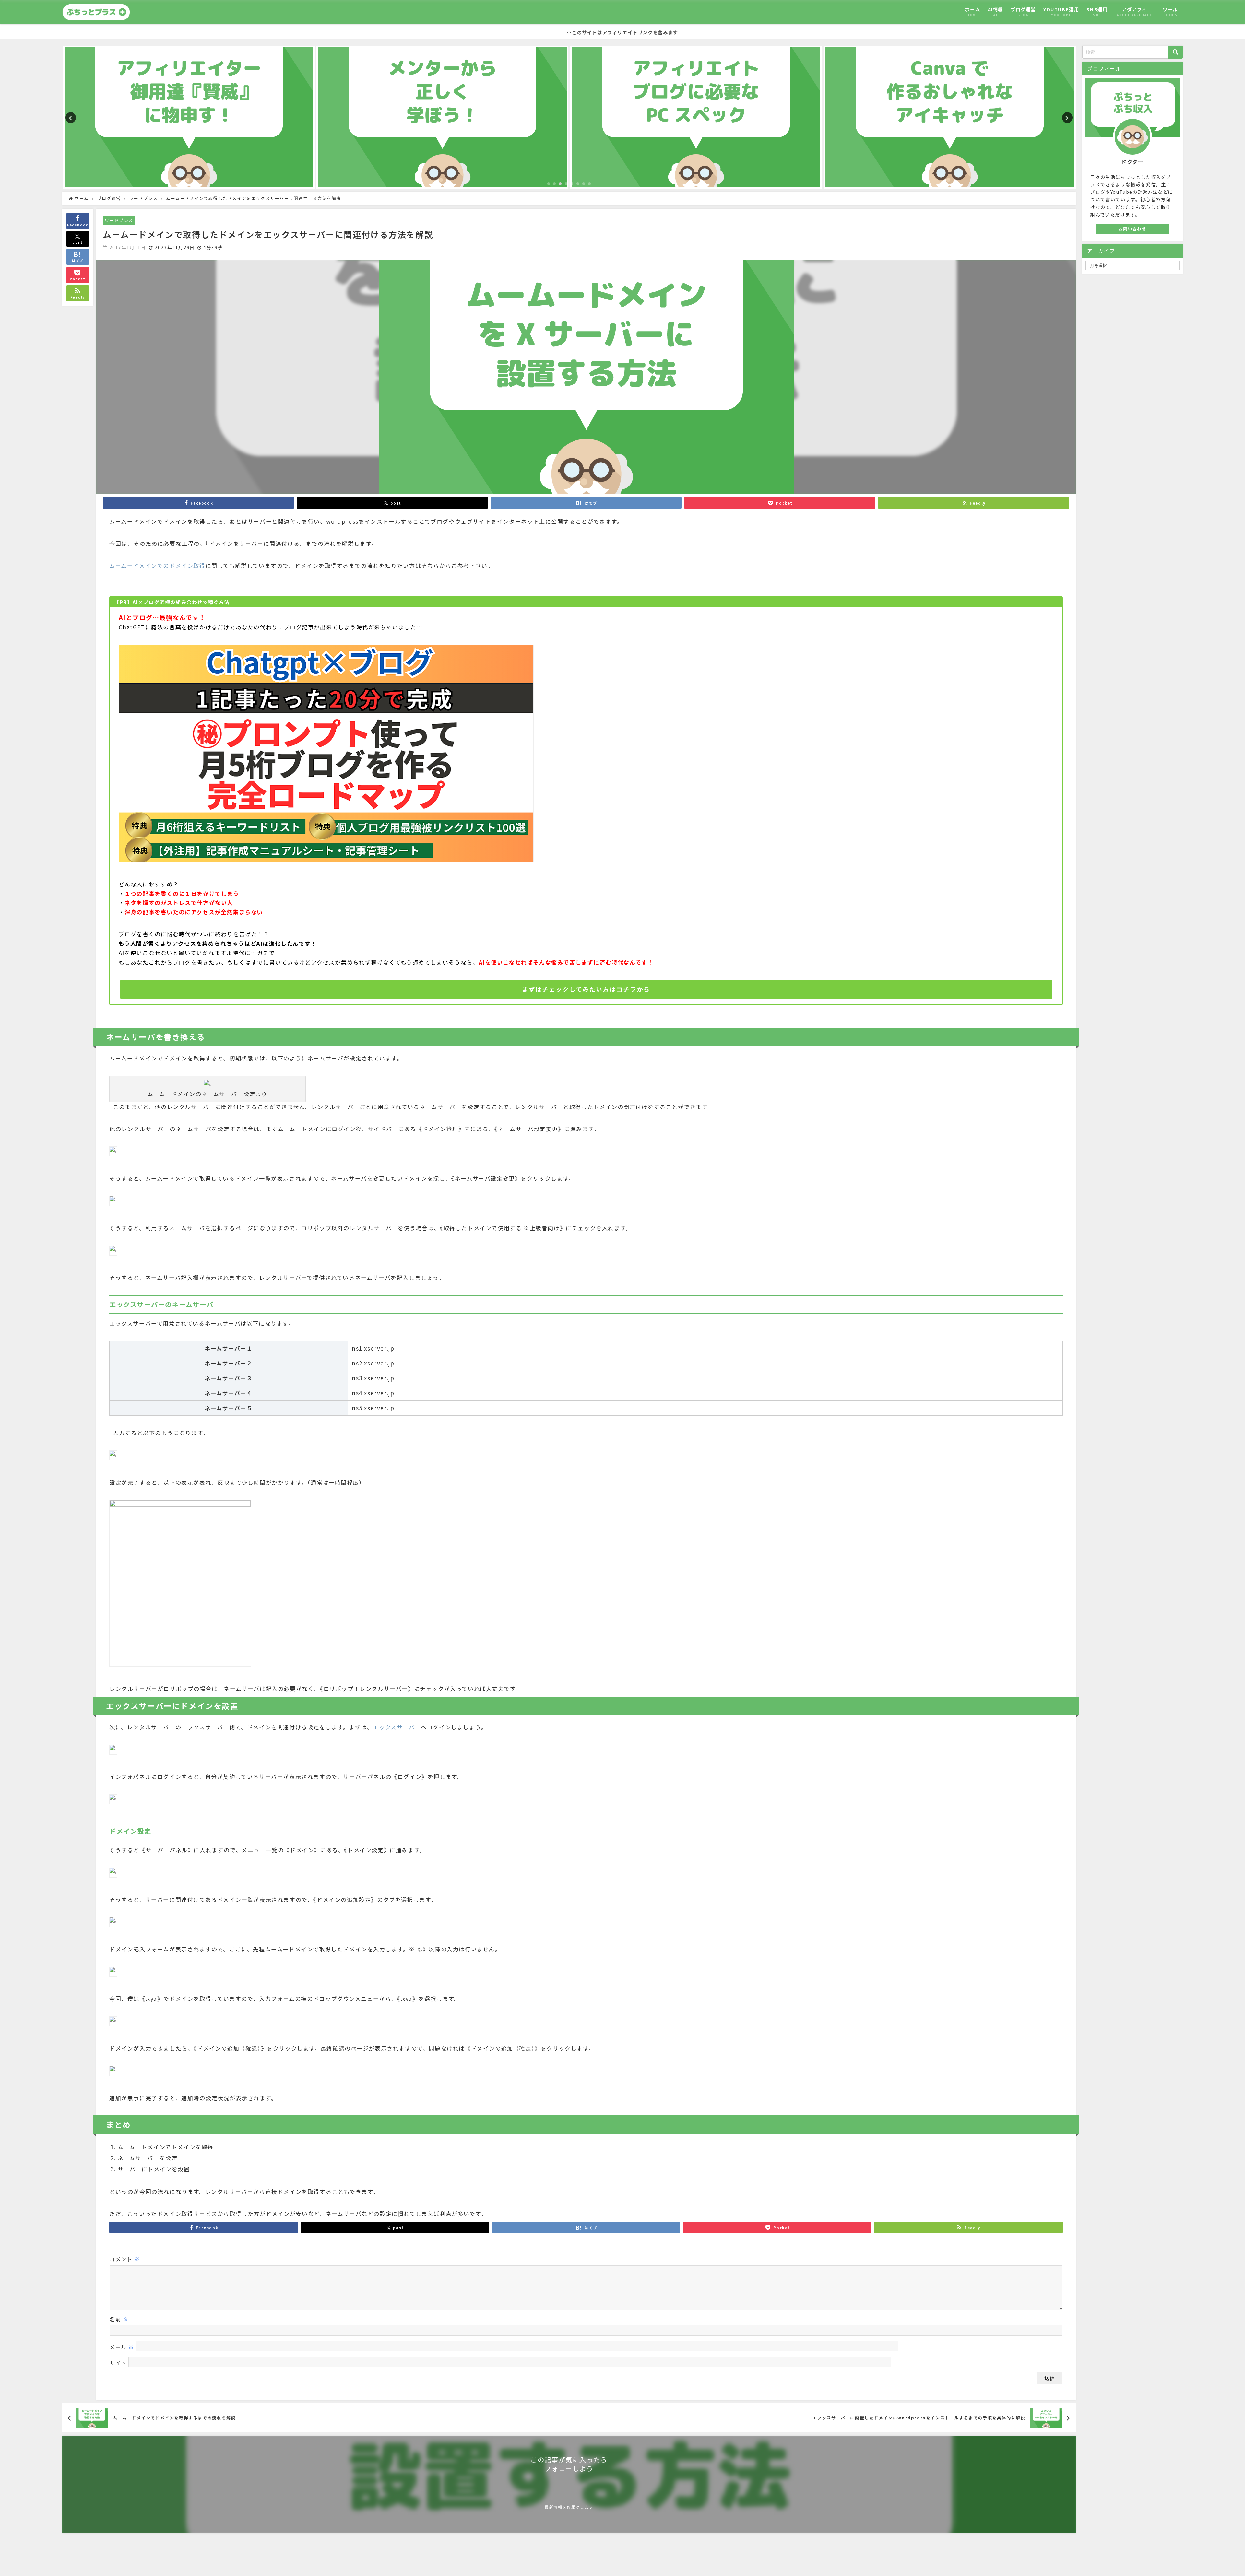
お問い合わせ (1132, 229)
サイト (118, 2363)
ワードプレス (119, 220)
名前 (119, 2319)
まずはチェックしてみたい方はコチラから (586, 989)
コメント (125, 2259)
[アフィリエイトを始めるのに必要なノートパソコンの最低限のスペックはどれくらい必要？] (442, 117)
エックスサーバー (397, 1727)
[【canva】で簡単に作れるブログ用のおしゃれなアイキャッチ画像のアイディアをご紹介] (696, 117)
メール (122, 2347)
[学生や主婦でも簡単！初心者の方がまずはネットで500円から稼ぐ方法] (950, 117)
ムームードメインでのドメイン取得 (157, 565)
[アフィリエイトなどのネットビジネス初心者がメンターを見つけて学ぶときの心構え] (189, 117)
